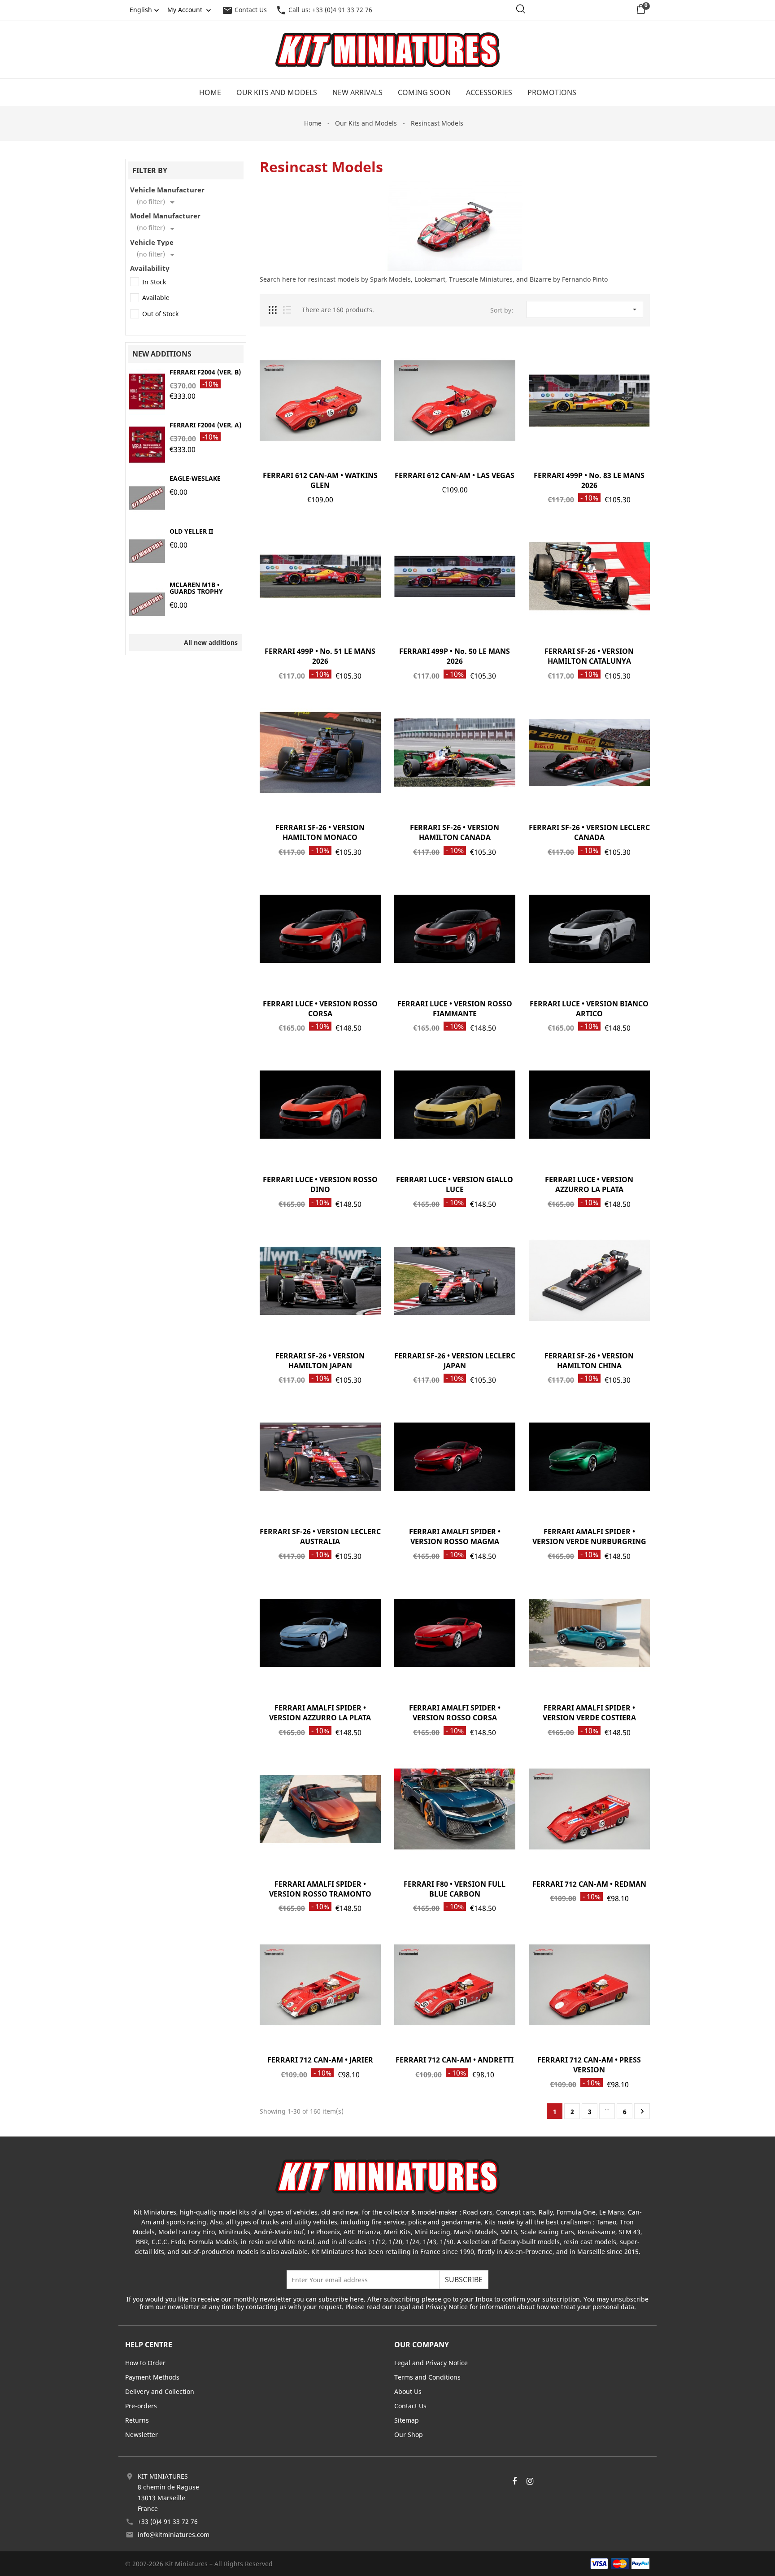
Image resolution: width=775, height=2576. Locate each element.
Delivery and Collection (160, 2391)
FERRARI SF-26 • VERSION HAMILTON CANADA (455, 832)
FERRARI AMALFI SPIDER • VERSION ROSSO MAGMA (455, 1536)
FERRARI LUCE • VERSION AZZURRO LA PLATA (589, 1184)
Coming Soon (424, 92)
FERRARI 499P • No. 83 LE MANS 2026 (589, 480)
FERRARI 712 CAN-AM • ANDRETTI (455, 2060)
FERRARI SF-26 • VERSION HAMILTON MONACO (320, 832)
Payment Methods (152, 2377)
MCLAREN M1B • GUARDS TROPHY (196, 588)
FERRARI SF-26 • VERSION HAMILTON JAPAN (320, 1361)
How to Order (145, 2363)
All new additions (211, 642)
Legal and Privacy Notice (431, 2363)
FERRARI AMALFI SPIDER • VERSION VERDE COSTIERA (589, 1713)
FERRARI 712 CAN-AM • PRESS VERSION (589, 2065)
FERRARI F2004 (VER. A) (205, 425)
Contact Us (244, 10)
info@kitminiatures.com (174, 2535)
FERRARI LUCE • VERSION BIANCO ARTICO (589, 1009)
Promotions (552, 92)
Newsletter (142, 2435)
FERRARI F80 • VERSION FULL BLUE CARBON (455, 1889)
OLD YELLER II (191, 531)
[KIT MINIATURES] (387, 2176)
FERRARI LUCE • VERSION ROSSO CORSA (320, 1009)
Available (156, 298)
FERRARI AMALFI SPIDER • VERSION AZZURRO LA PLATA (320, 1713)
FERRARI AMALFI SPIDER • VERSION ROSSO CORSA (455, 1713)
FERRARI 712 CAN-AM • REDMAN (589, 1884)
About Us (408, 2391)
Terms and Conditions (427, 2377)
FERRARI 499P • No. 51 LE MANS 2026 (320, 656)
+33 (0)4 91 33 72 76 (168, 2522)
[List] (287, 310)
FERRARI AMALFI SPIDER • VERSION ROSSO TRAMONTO (320, 1889)
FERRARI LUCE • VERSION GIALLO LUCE (455, 1184)
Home (210, 92)
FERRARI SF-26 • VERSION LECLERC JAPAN (455, 1361)
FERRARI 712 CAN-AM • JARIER (320, 2060)
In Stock (154, 282)
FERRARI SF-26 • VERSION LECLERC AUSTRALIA (320, 1536)
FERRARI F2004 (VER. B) (205, 372)
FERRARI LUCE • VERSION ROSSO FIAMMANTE (455, 1009)
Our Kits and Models (277, 92)
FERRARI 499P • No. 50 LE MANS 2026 (455, 656)
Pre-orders (141, 2406)
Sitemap (407, 2420)
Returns (137, 2420)
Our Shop (409, 2435)
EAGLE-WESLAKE (195, 478)
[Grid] (273, 310)
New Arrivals (357, 92)
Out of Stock (160, 314)
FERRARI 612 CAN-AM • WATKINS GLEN (320, 480)
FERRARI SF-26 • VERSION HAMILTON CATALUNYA (589, 656)
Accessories (489, 92)
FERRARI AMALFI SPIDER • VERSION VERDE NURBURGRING (589, 1536)
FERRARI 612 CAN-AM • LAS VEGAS (455, 475)
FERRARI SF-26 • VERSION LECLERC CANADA (589, 832)
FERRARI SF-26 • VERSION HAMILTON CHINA (589, 1361)
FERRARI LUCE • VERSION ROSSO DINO (320, 1184)
